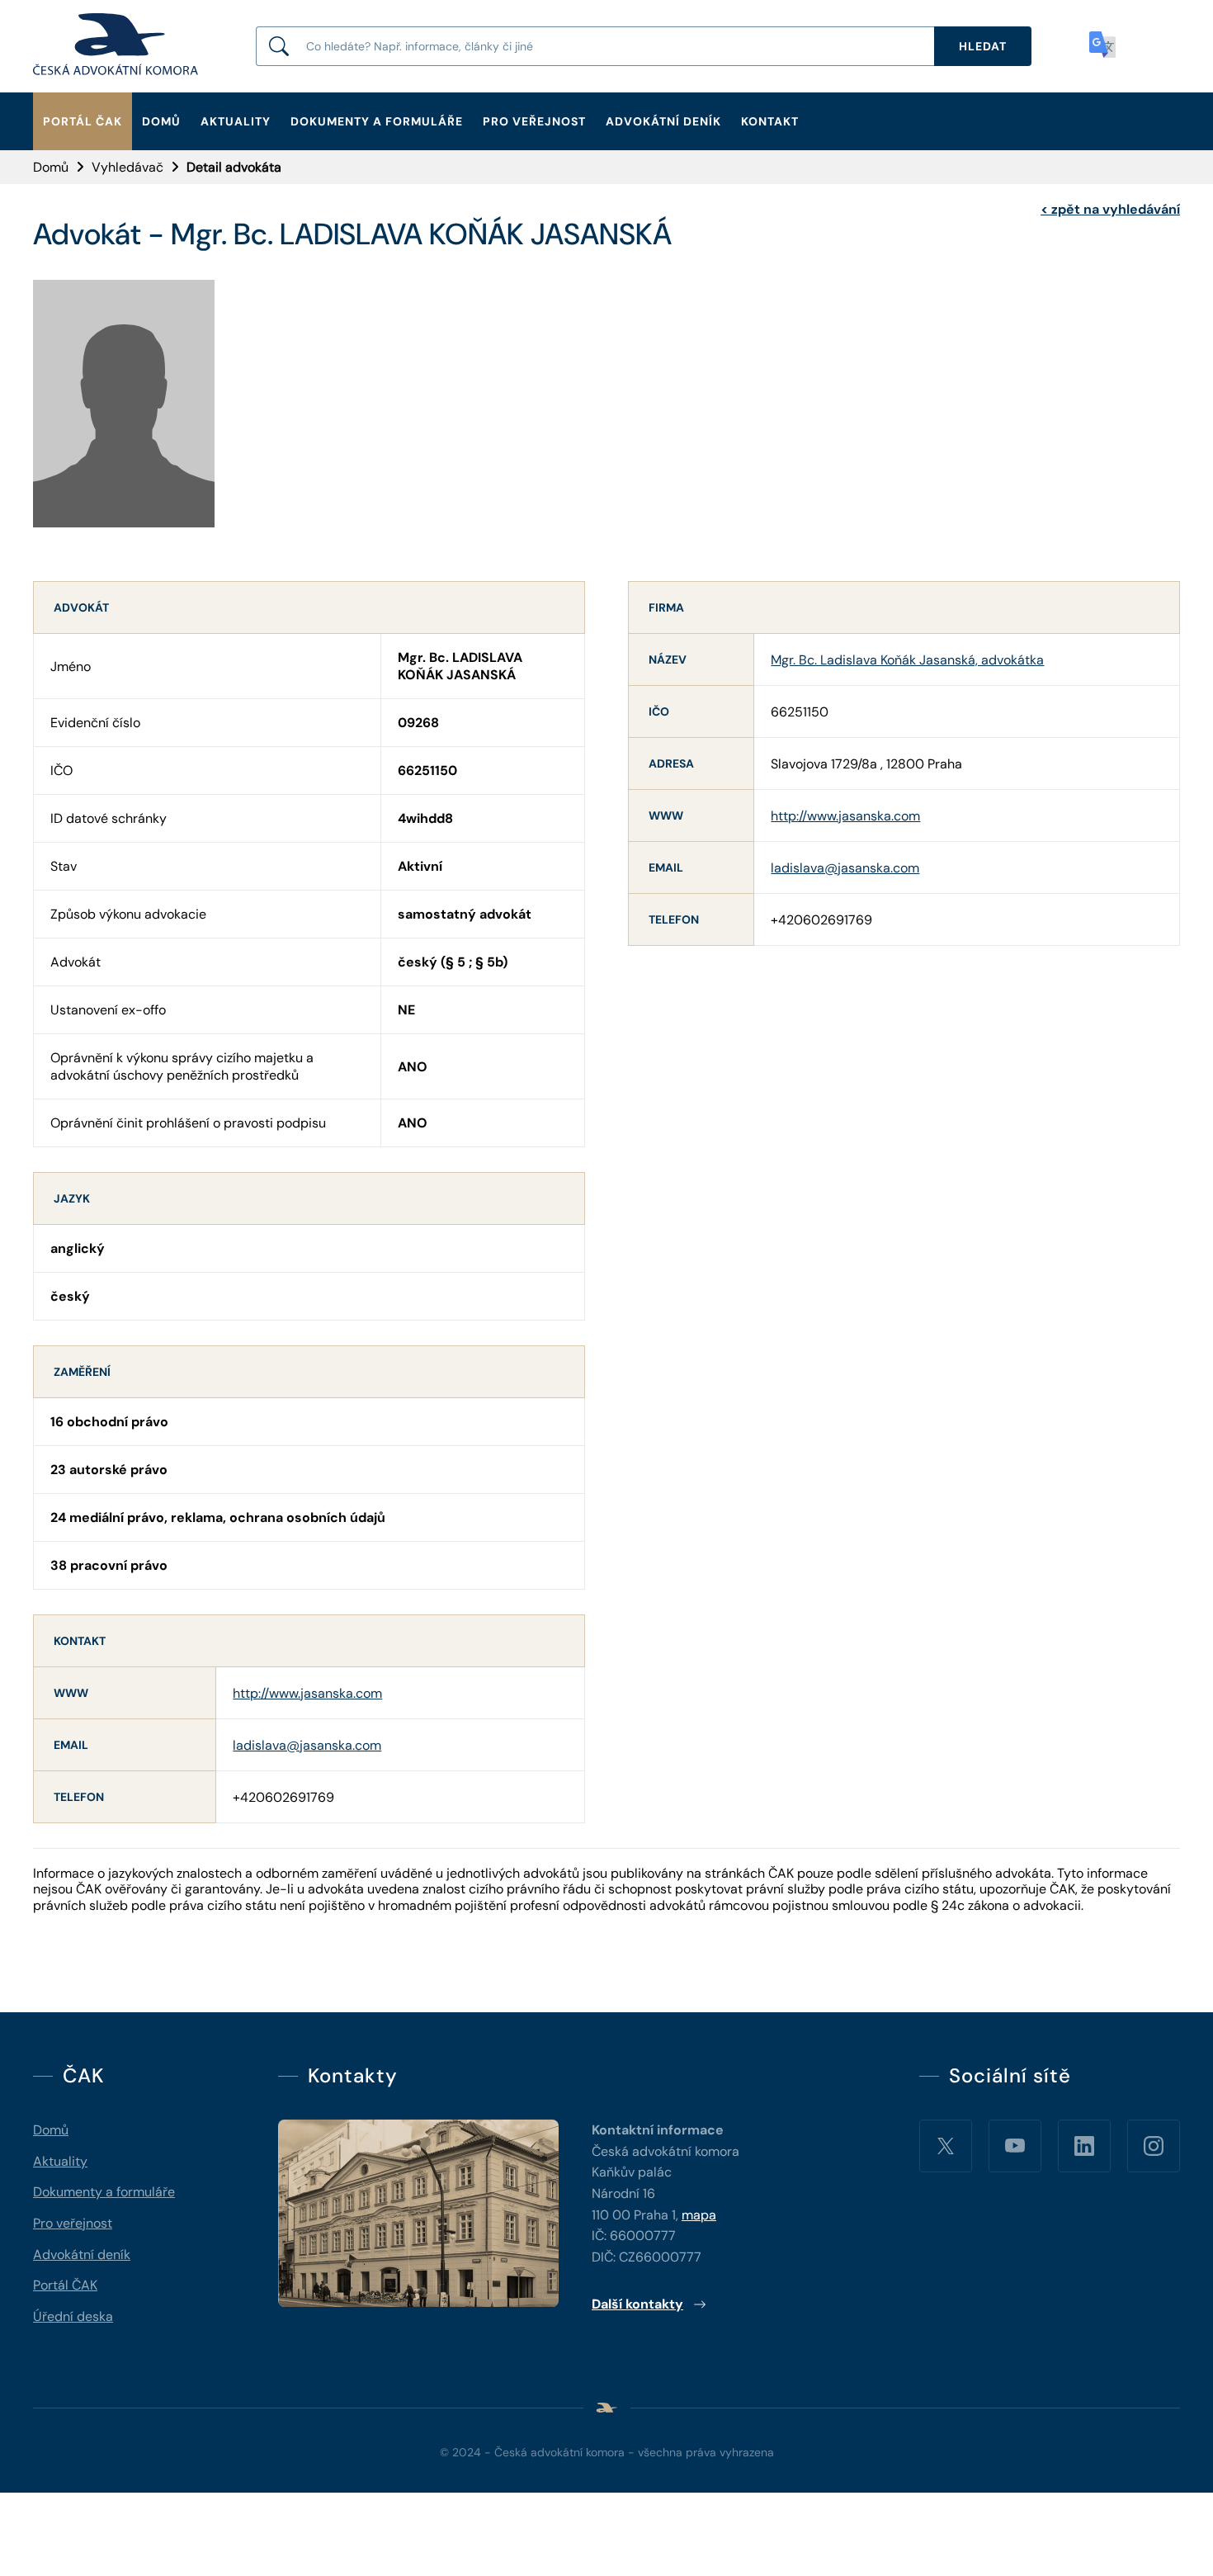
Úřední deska (73, 2316)
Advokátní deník (663, 121)
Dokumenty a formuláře (377, 121)
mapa (699, 2215)
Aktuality (236, 121)
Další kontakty (637, 2304)
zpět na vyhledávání (1110, 209)
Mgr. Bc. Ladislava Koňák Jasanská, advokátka (907, 660)
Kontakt (770, 121)
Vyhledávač (127, 167)
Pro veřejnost (534, 121)
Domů (161, 121)
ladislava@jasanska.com (307, 1745)
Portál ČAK (83, 121)
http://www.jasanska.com (307, 1693)
